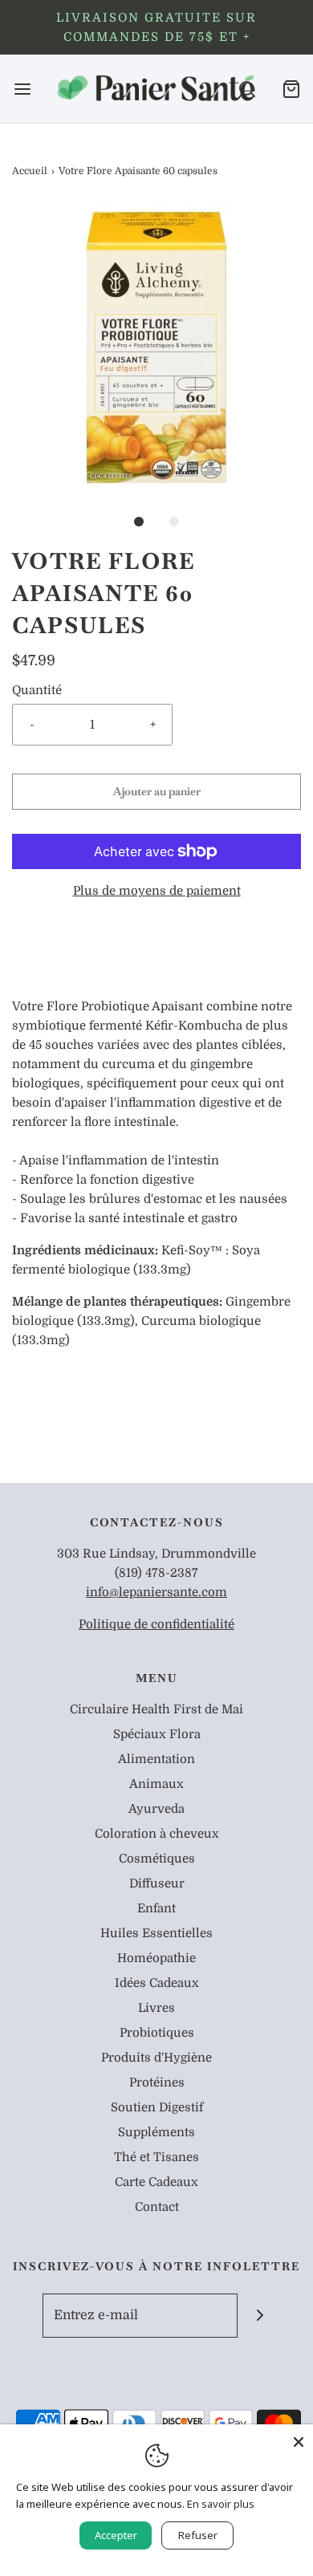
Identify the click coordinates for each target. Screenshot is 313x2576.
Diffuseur (157, 1883)
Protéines (157, 2082)
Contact (157, 2207)
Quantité (37, 690)
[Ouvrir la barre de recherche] (247, 89)
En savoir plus (221, 2504)
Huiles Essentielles (156, 1933)
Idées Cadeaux (157, 1983)
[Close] (299, 2439)
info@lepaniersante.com (156, 1592)
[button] (156, 347)
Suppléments (156, 2132)
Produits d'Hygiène (156, 2058)
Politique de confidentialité (156, 1624)
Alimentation (156, 1759)
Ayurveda (156, 1809)
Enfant (156, 1908)
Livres (156, 2008)
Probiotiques (157, 2033)
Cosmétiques (157, 1859)
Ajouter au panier (157, 791)
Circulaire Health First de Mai (156, 1709)
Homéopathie (156, 1958)
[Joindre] (260, 2316)
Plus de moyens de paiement (157, 891)
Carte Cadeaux (156, 2182)
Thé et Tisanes (156, 2157)
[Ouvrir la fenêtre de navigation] (22, 89)
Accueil (30, 171)
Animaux (156, 1784)
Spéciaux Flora (157, 1734)
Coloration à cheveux (157, 1834)
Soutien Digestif (157, 2107)
